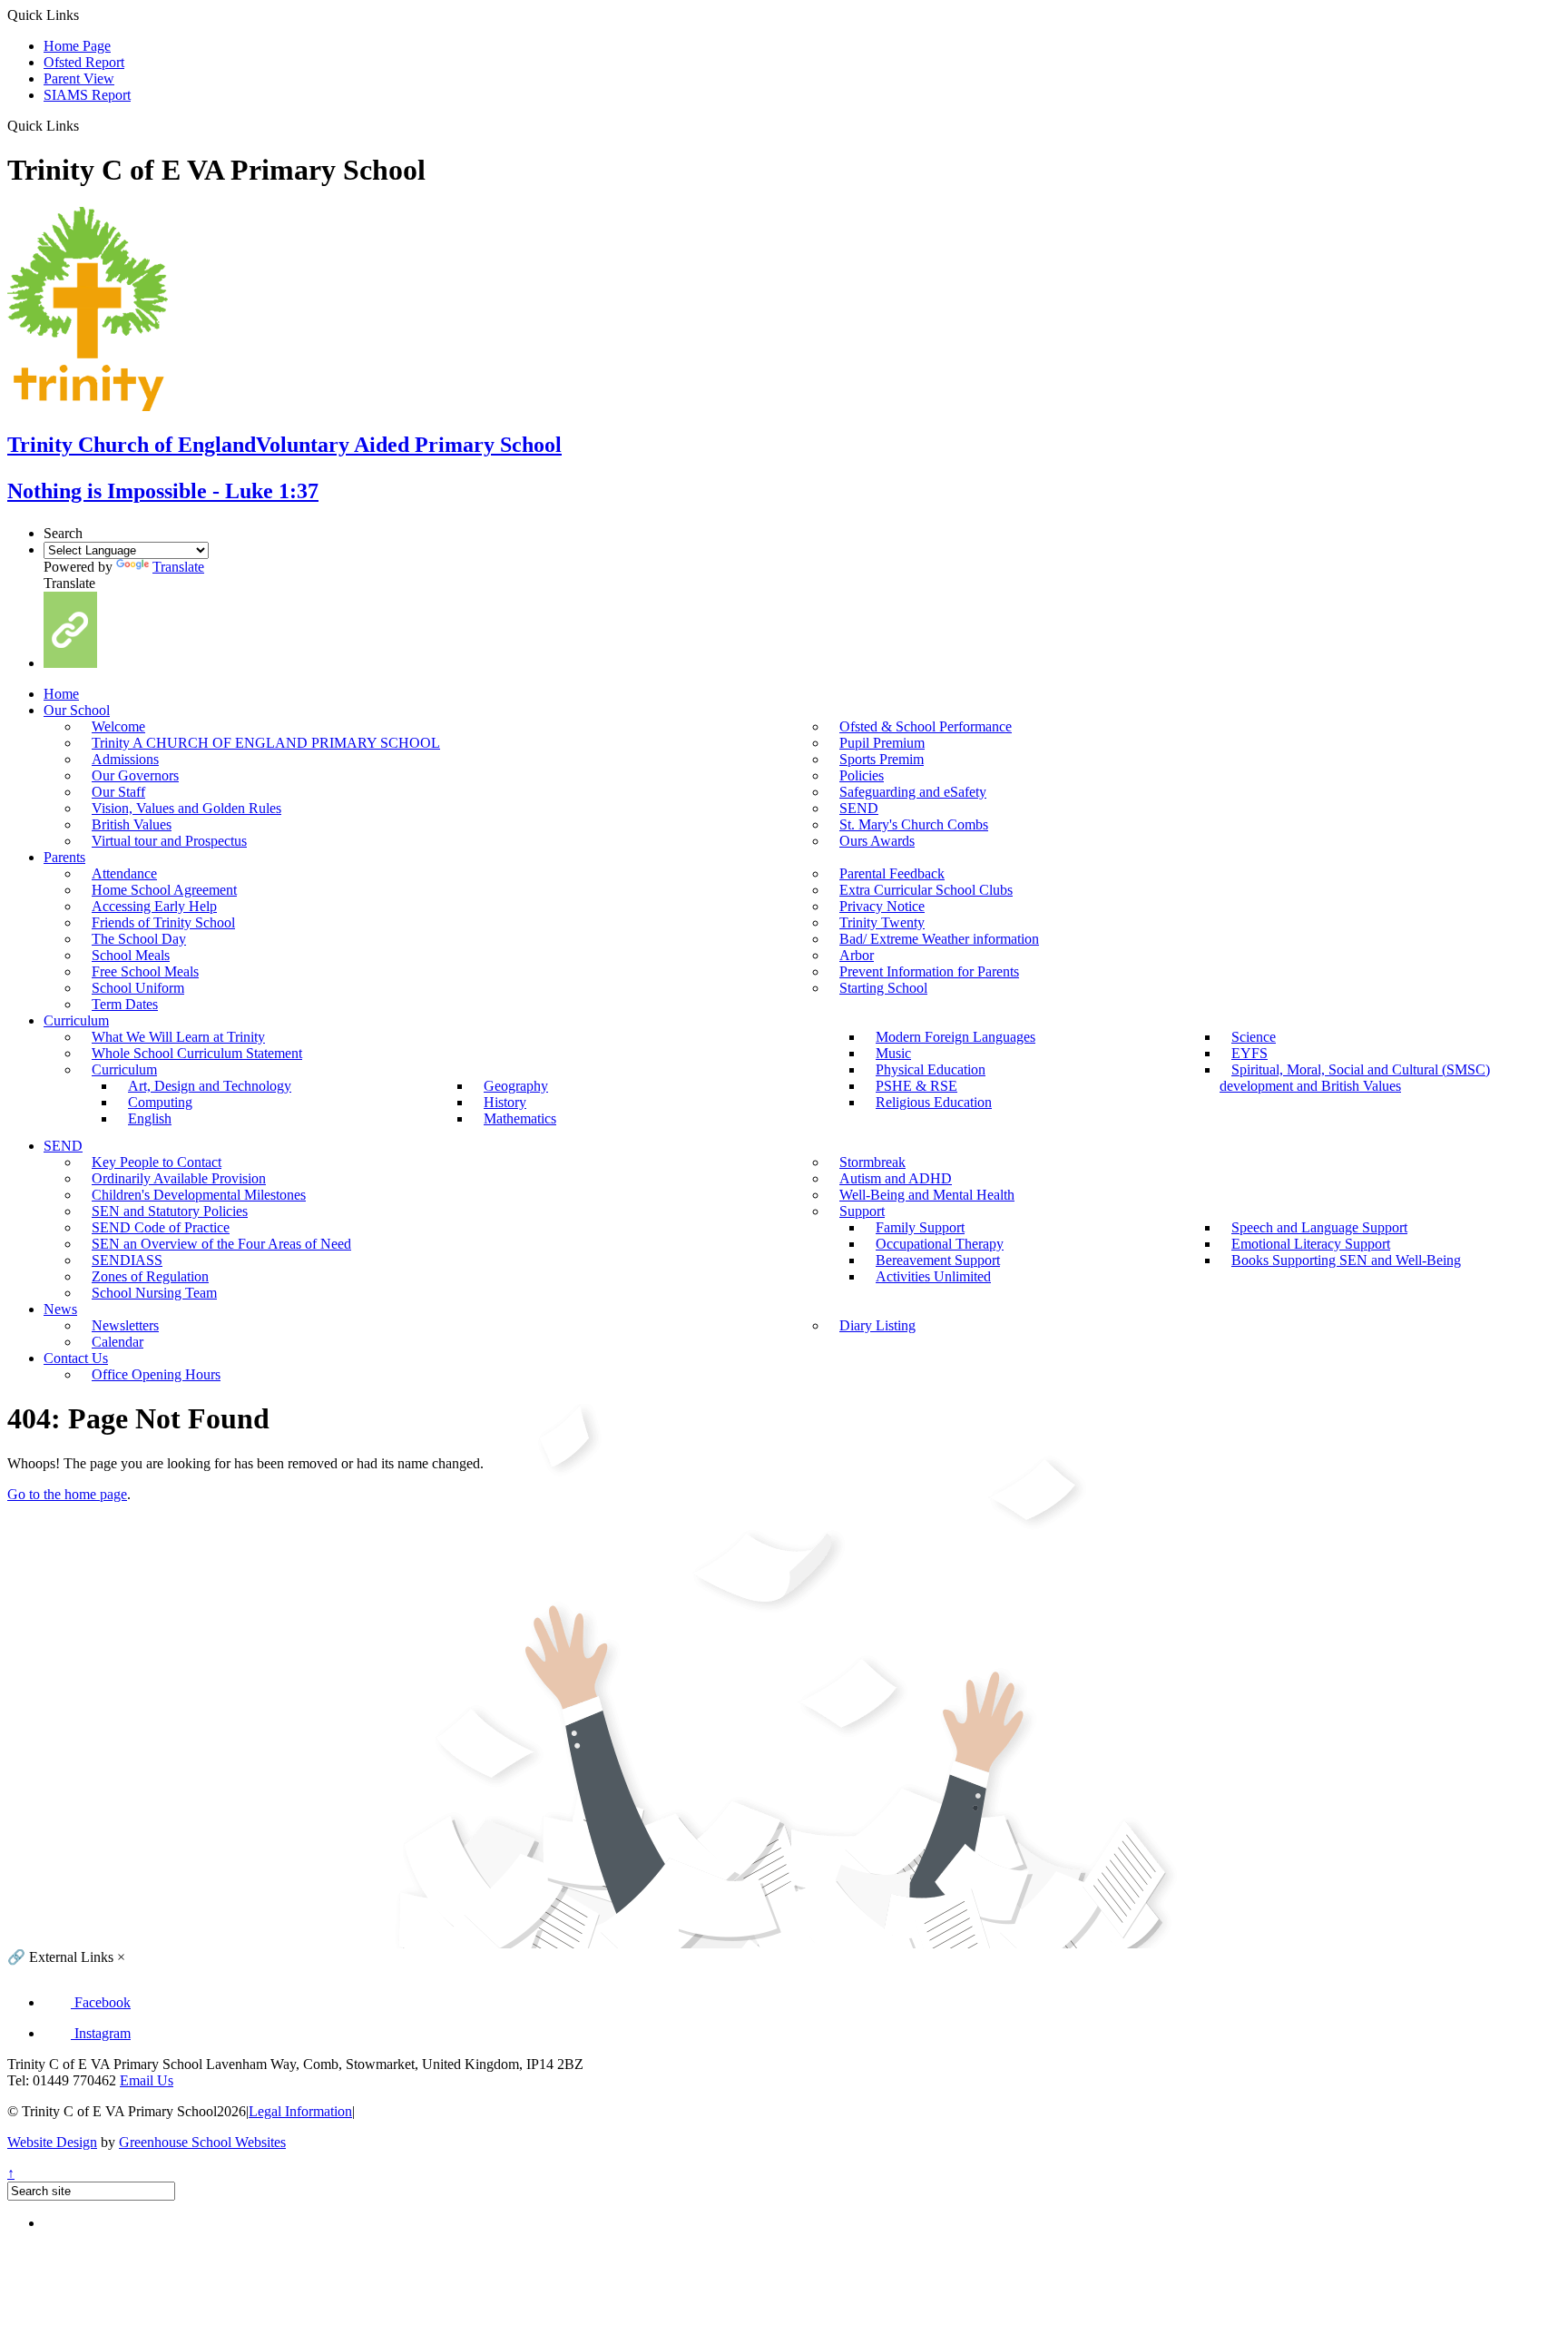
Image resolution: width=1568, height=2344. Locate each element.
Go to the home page (67, 1494)
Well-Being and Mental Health (927, 1195)
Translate (178, 567)
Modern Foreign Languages (955, 1037)
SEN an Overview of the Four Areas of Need (221, 1244)
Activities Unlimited (933, 1276)
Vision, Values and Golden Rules (186, 808)
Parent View (79, 78)
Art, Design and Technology (210, 1086)
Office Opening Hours (156, 1374)
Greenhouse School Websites (202, 2142)
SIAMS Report (87, 95)
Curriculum (76, 1020)
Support (862, 1211)
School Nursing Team (154, 1293)
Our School (77, 710)
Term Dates (125, 1004)
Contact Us (76, 1358)
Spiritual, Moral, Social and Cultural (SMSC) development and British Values (1355, 1078)
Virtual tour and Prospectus (169, 841)
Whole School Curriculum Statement (197, 1053)
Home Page (77, 46)
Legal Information (300, 2111)
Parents (64, 857)
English (150, 1118)
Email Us (147, 2080)
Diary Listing (877, 1325)
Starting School (883, 988)
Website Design (52, 2142)
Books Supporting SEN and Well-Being (1346, 1260)
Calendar (118, 1342)
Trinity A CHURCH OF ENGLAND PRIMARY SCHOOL (266, 743)
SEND (63, 1146)
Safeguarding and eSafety (913, 792)
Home (61, 694)
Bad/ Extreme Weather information (939, 939)
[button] (86, 125)
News (60, 1309)
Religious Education (934, 1102)
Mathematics (520, 1118)
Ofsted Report (84, 62)
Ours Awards (877, 841)
